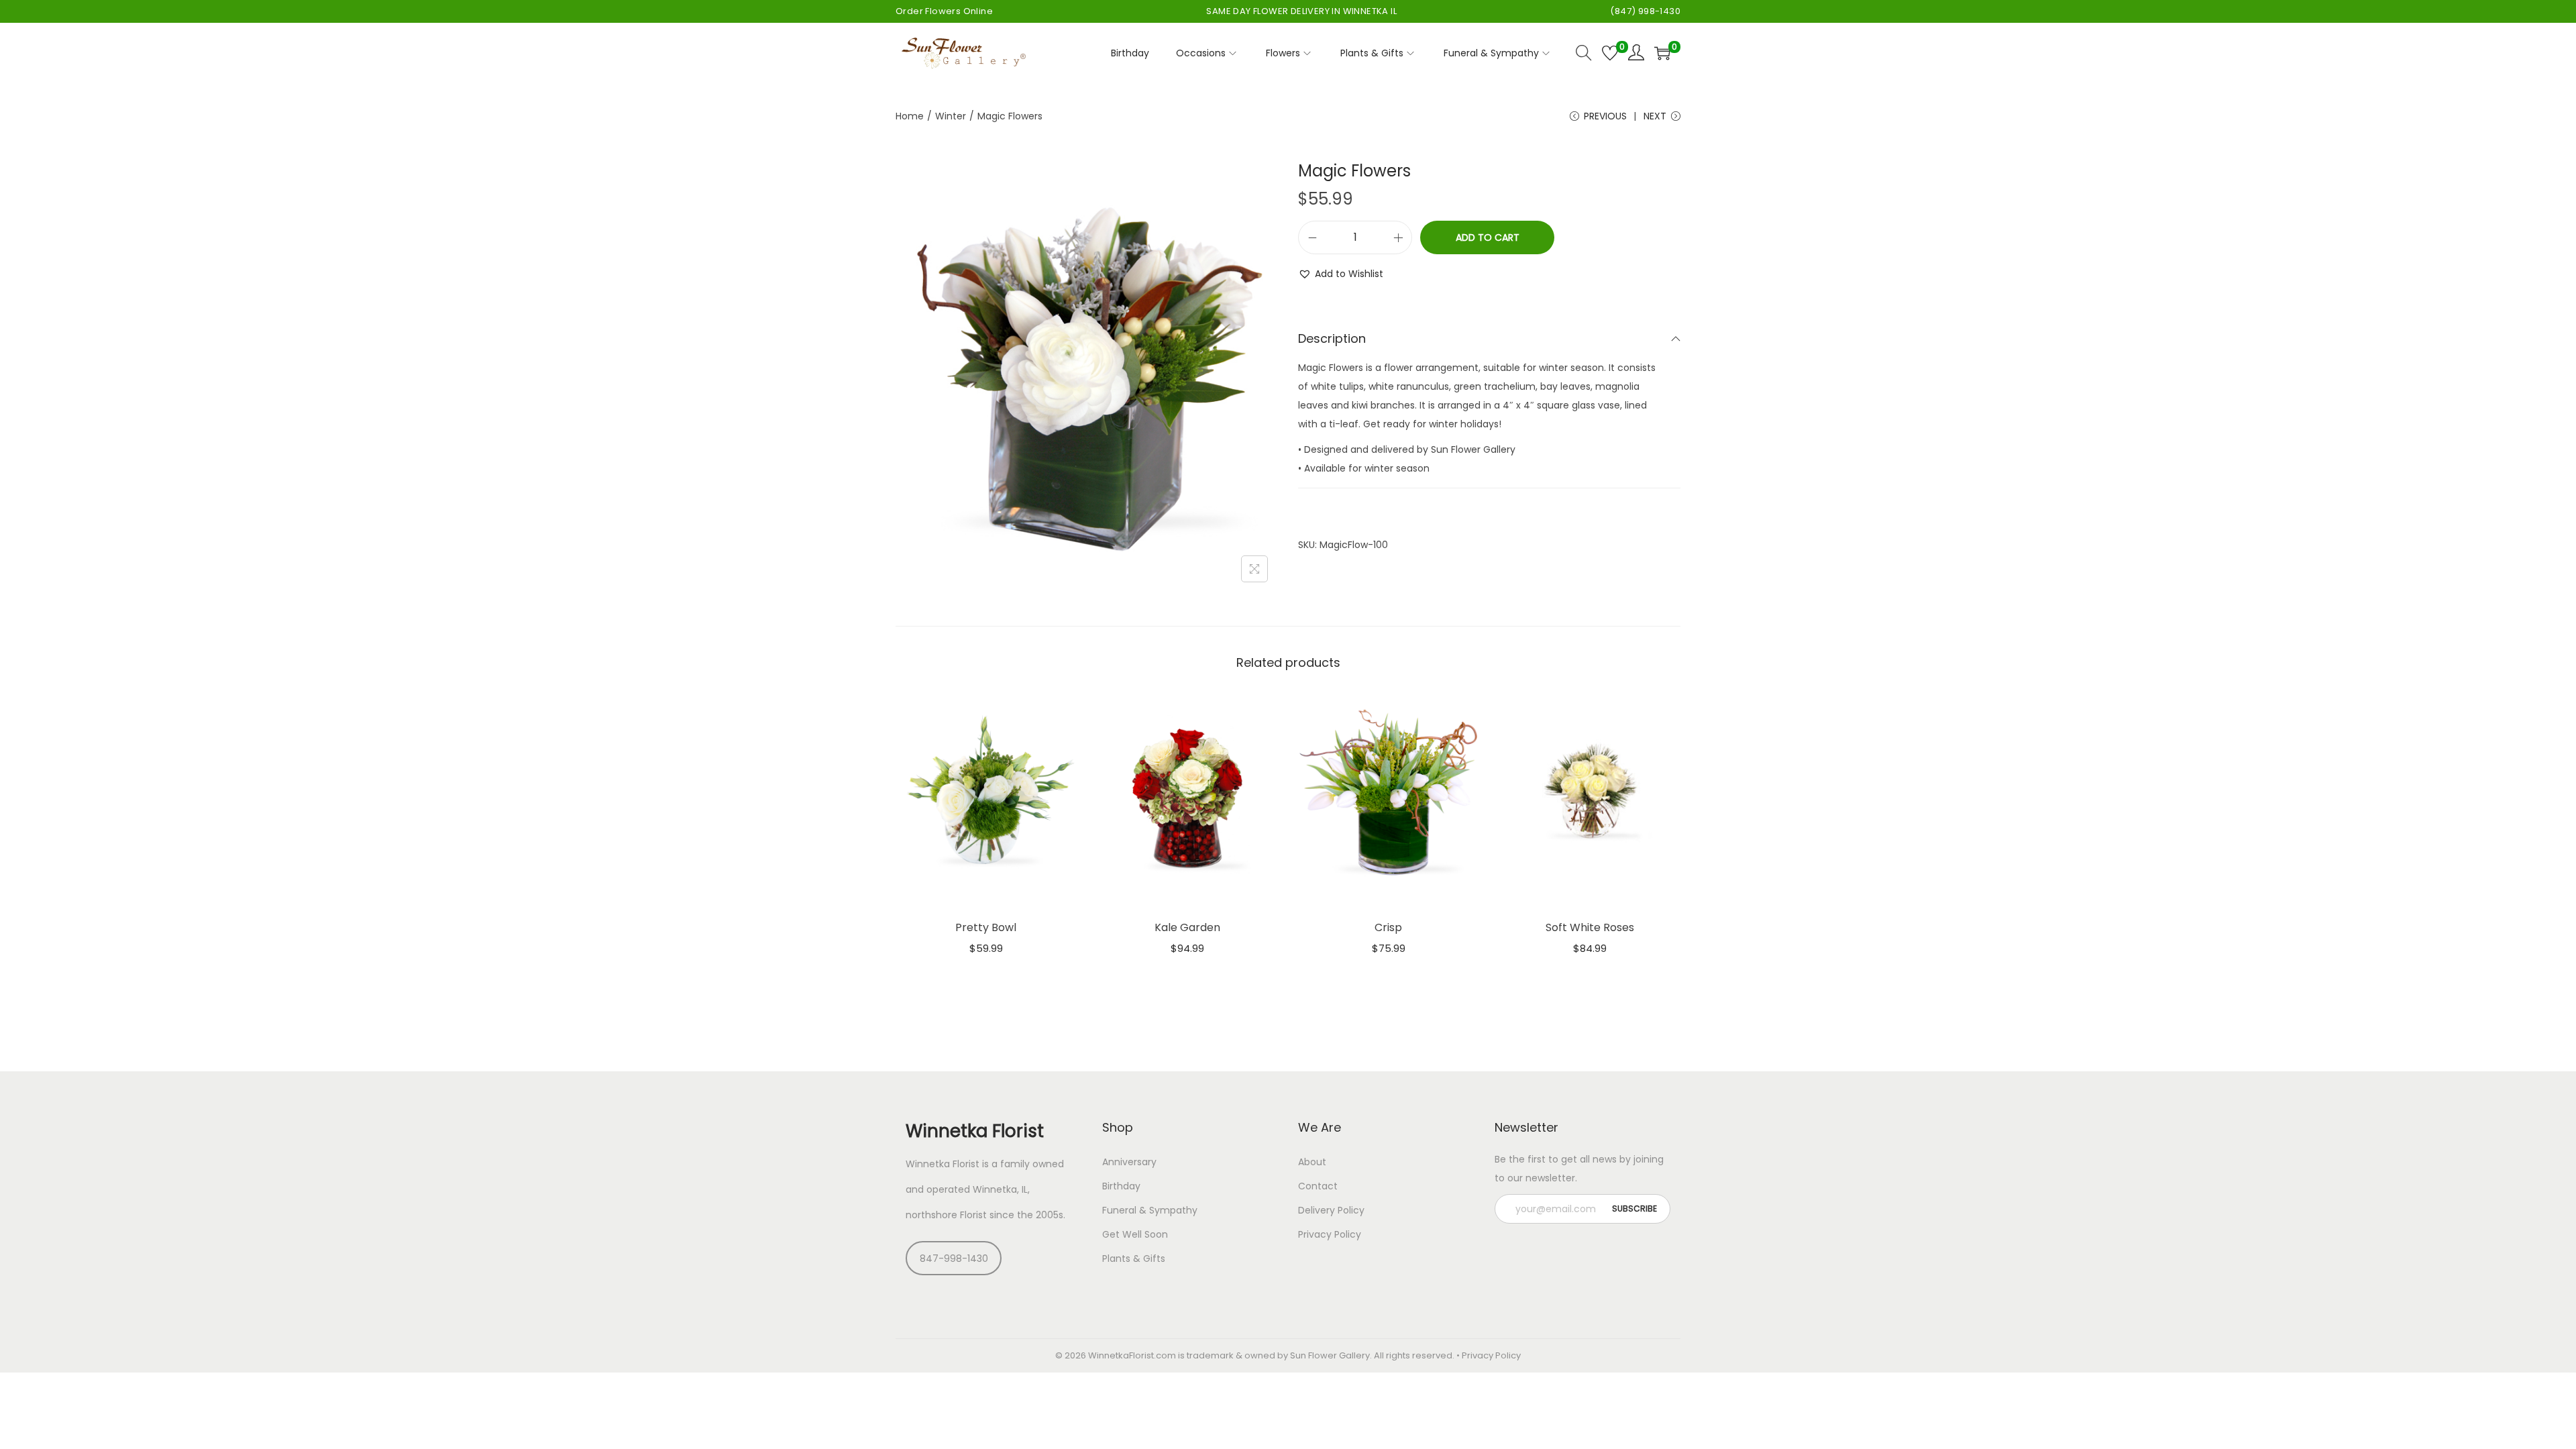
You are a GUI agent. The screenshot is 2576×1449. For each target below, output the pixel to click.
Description (1332, 338)
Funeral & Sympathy (1150, 1210)
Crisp (1388, 927)
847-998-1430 (954, 1258)
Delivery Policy (1331, 1210)
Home (910, 116)
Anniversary (1129, 1162)
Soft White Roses (1590, 927)
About (1312, 1162)
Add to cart (1488, 237)
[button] (1341, 274)
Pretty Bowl (986, 927)
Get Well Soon (1135, 1234)
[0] (1610, 53)
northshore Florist (946, 1215)
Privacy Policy (1330, 1234)
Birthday (1121, 1186)
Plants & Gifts (1134, 1258)
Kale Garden (1187, 927)
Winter (951, 116)
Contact (1318, 1186)
